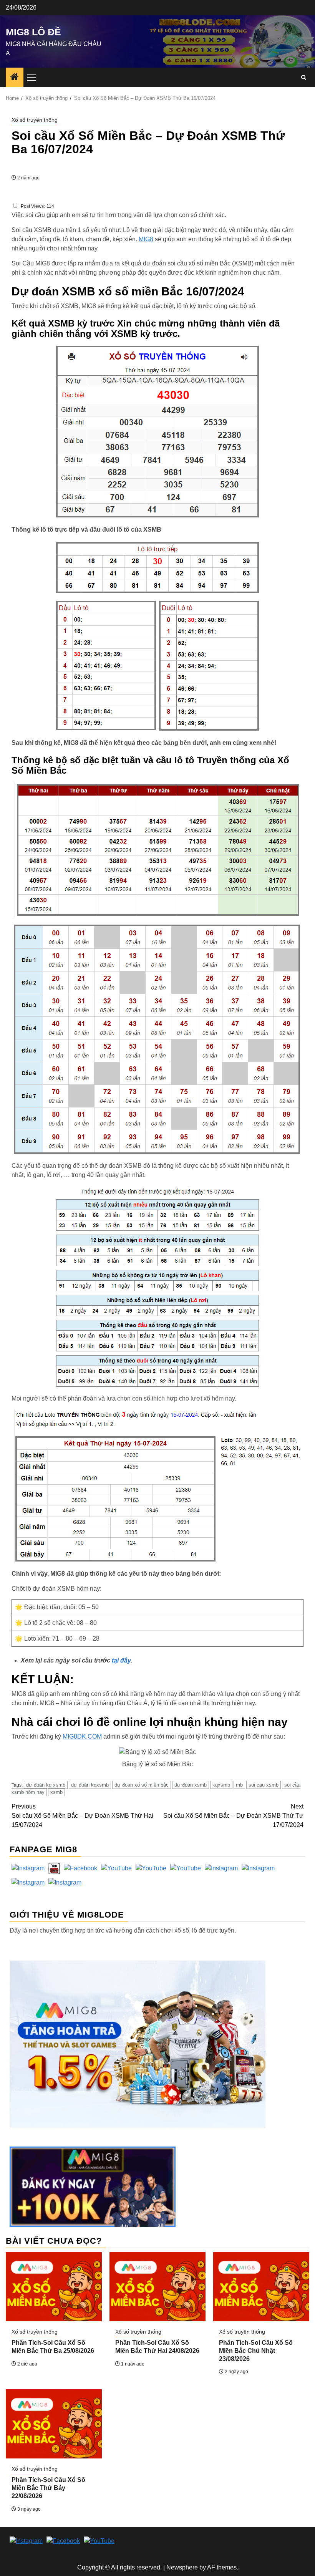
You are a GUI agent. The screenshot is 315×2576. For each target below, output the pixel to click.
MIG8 (146, 239)
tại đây (121, 1660)
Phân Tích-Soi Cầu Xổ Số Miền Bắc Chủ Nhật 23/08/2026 (256, 2351)
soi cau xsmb (264, 1785)
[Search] (304, 77)
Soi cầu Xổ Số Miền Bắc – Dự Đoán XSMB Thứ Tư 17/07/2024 (233, 1816)
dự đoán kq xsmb (46, 1785)
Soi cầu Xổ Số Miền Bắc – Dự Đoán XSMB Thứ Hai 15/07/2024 (82, 1816)
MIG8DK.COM (82, 1736)
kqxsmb (221, 1785)
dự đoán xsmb (191, 1785)
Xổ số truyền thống (35, 120)
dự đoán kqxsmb (90, 1785)
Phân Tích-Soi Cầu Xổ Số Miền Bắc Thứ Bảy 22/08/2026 (48, 2488)
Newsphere (182, 2567)
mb (239, 1785)
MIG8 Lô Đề (33, 32)
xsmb (56, 1792)
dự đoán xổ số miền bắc (142, 1785)
